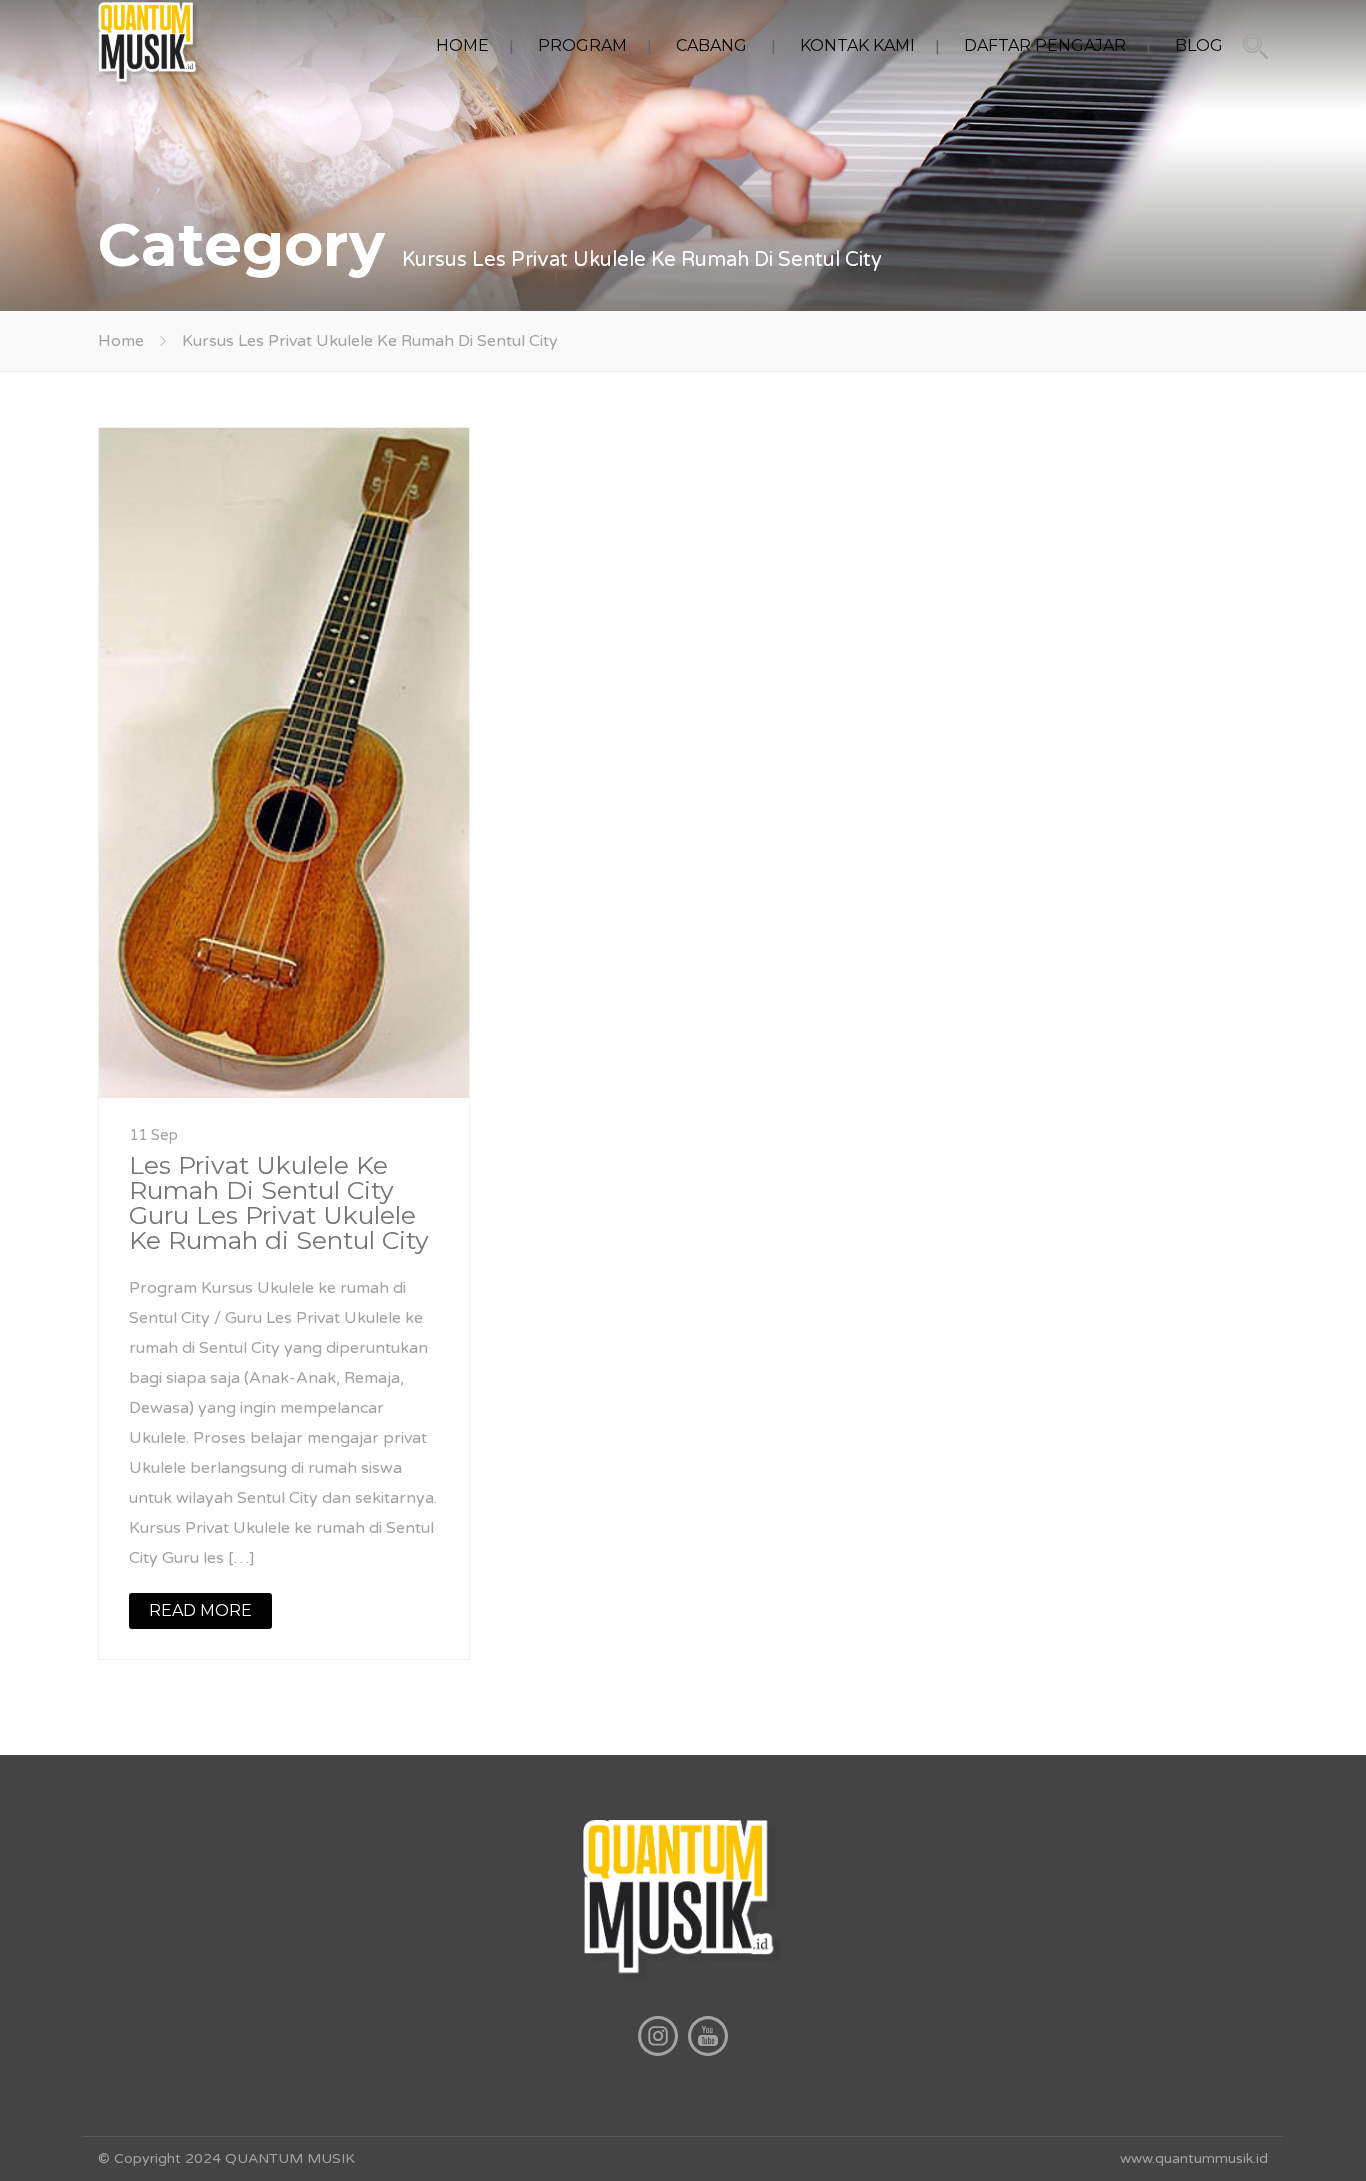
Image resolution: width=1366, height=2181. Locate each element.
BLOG (1199, 45)
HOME (462, 45)
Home (121, 341)
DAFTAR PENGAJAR (1045, 45)
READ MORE (200, 1610)
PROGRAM (582, 45)
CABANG (711, 45)
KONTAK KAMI (857, 45)
